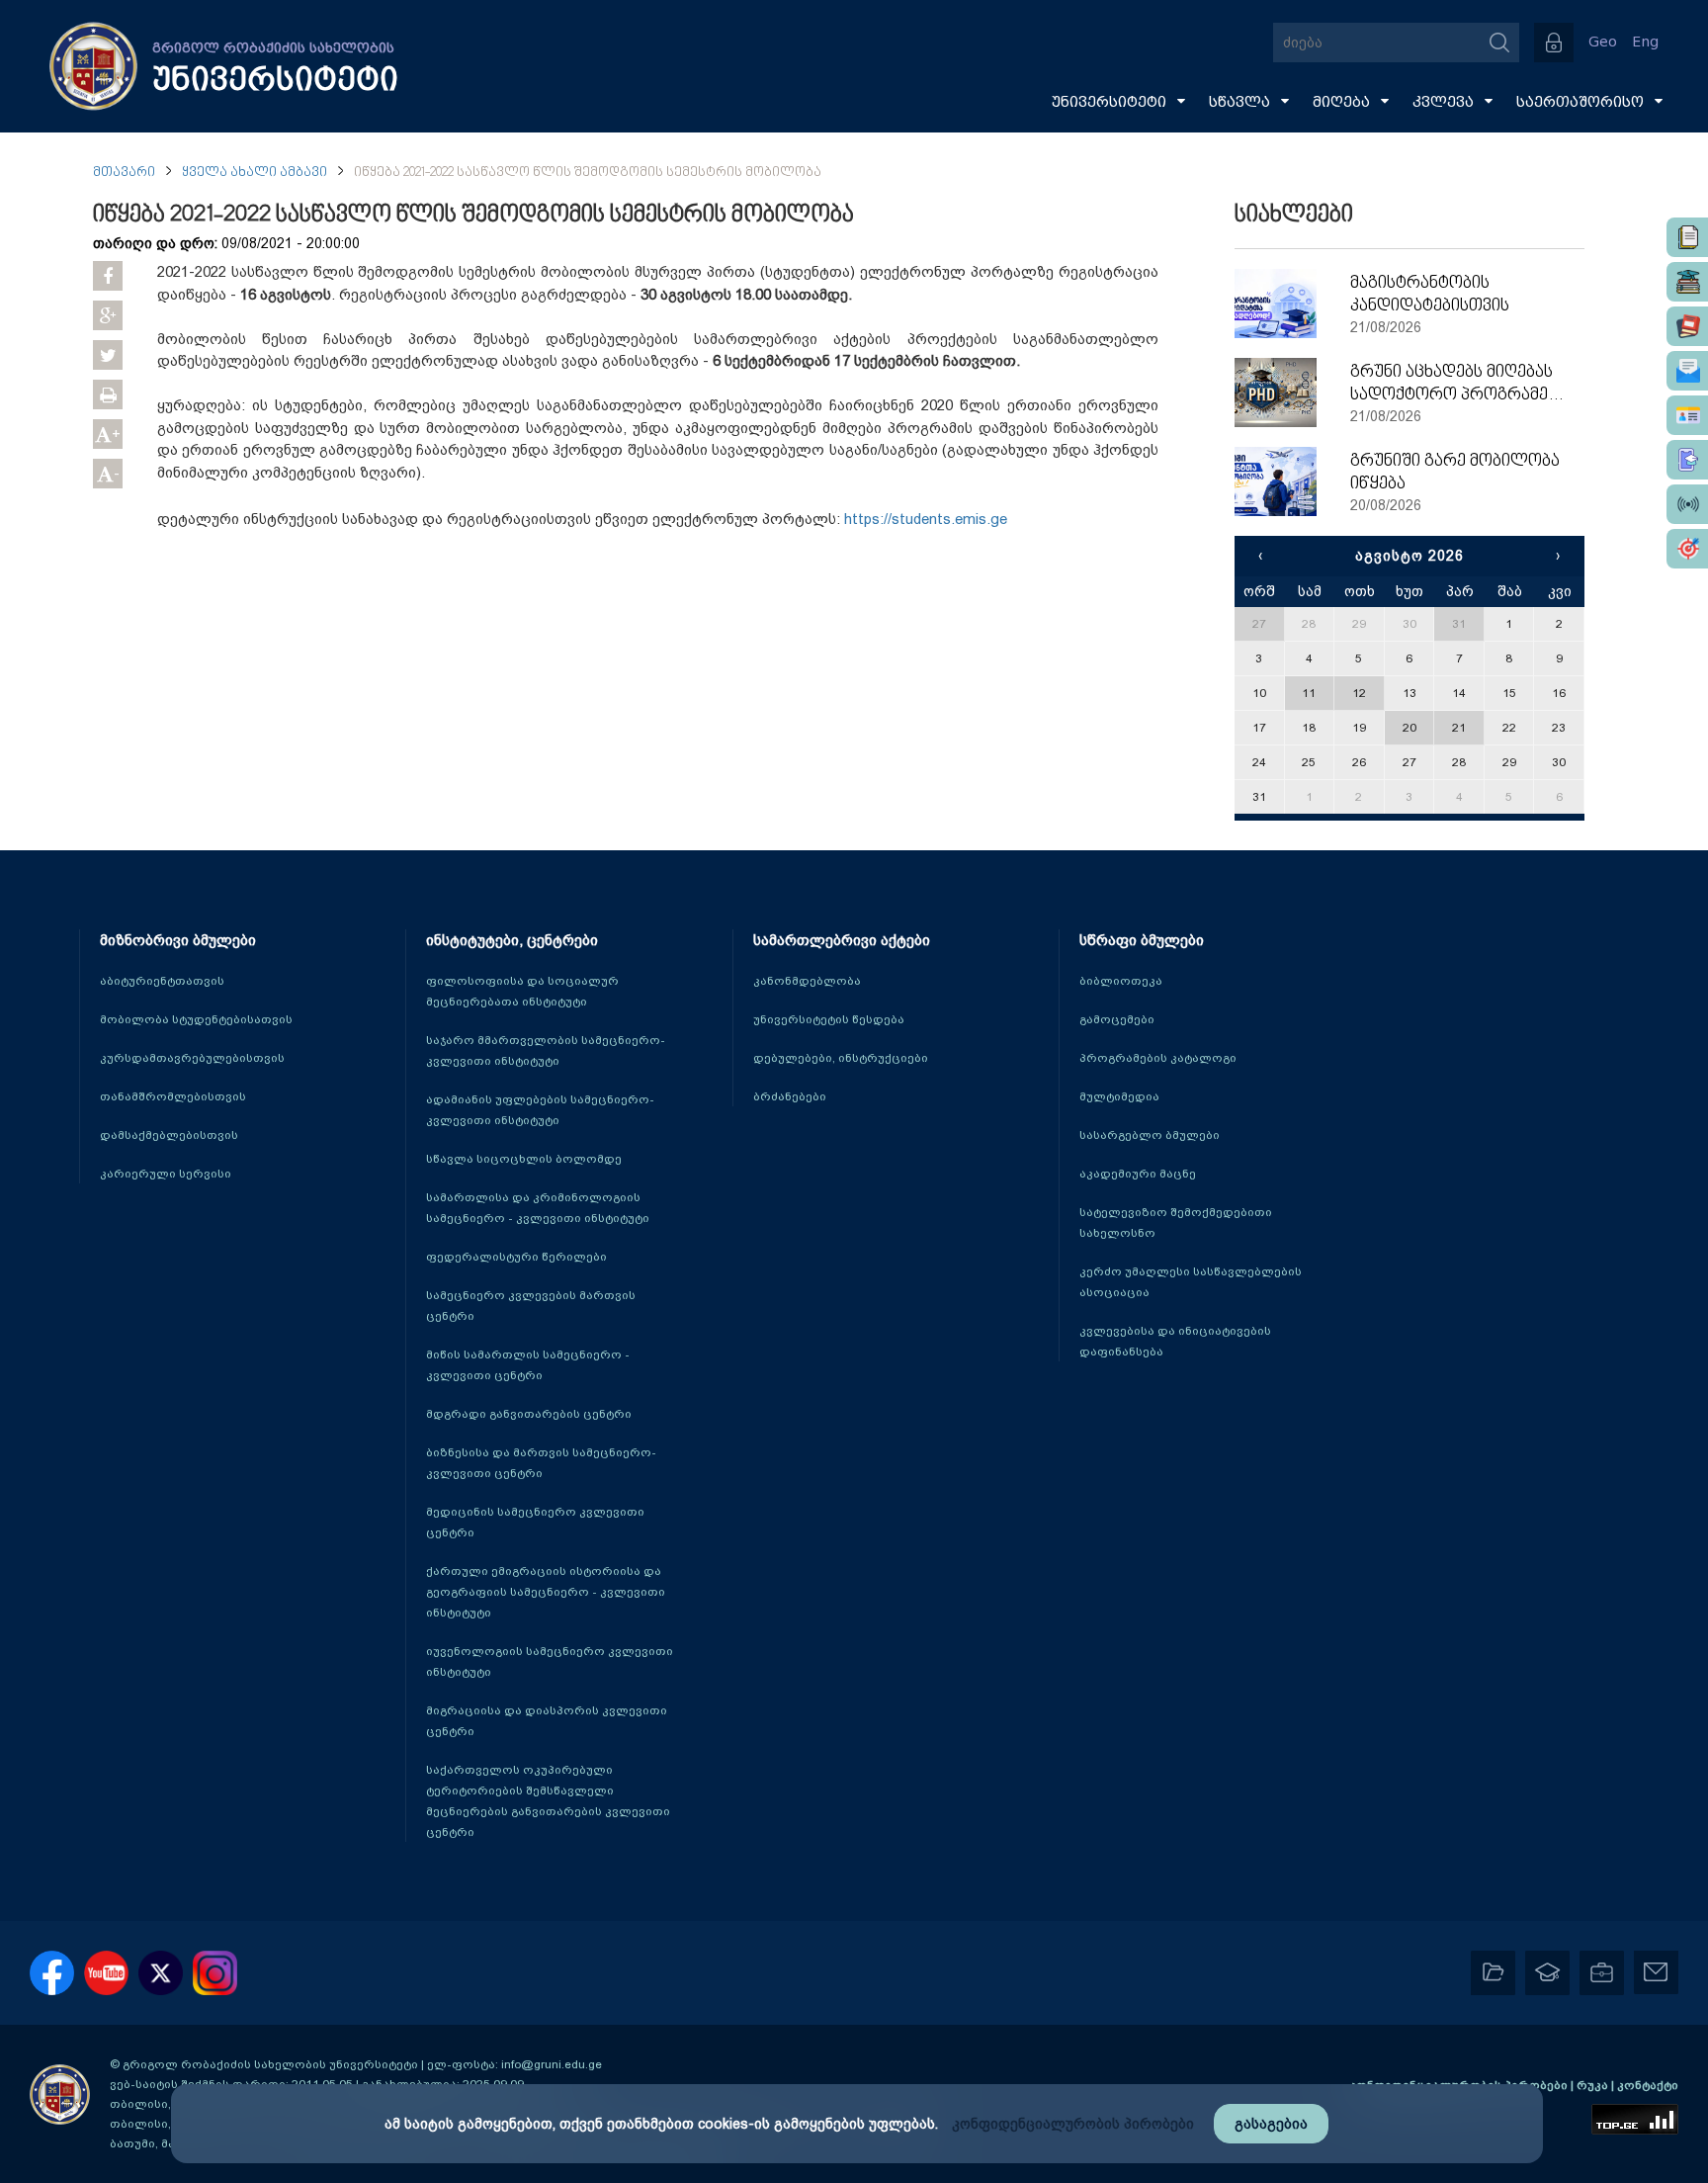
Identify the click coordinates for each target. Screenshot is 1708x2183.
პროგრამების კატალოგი (1158, 1058)
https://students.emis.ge (926, 519)
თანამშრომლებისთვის (173, 1096)
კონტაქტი (1648, 2085)
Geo (1603, 42)
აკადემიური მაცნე (1138, 1174)
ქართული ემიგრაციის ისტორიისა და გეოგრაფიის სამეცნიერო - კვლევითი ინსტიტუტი (546, 1592)
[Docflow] (1687, 237)
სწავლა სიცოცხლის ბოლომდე (524, 1159)
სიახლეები (1294, 216)
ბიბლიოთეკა (1121, 981)
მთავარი (124, 173)
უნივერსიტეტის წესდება (829, 1019)
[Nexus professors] (1687, 326)
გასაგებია (1271, 2124)
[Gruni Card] (1687, 415)
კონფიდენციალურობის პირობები (1073, 2124)
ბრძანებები (790, 1096)
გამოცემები (1117, 1019)
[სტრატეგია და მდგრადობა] (1687, 549)
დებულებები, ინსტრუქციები (841, 1058)
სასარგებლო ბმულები (1150, 1135)
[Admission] (1687, 460)
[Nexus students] (1687, 282)
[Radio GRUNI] (1687, 504)
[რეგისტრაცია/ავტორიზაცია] (1554, 43)
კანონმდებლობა (807, 981)
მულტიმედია (1119, 1096)
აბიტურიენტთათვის (162, 981)
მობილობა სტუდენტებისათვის (196, 1019)
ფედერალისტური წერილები (516, 1257)
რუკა (1594, 2085)
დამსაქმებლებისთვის (169, 1135)
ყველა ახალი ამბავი (255, 173)
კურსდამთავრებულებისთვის (192, 1058)
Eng (1645, 42)
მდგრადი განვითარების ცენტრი (529, 1414)
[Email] (1687, 371)
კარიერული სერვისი (166, 1174)
